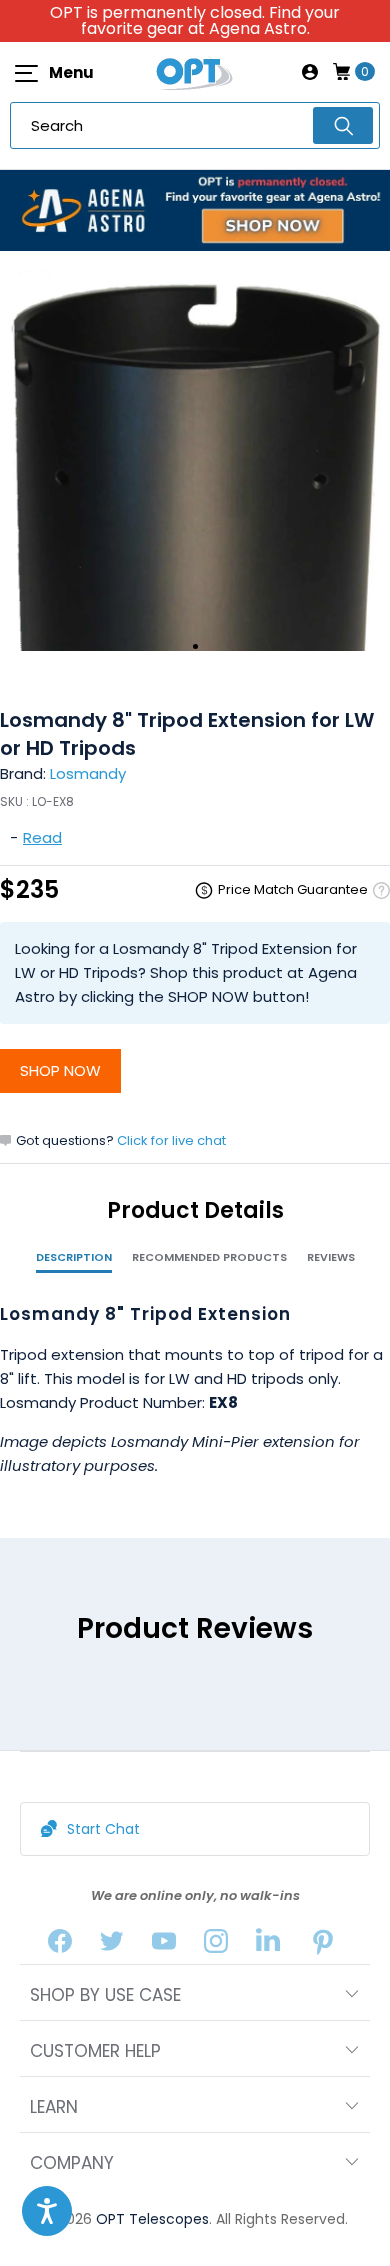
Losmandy (88, 773)
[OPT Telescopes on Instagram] (216, 1945)
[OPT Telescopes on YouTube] (164, 1945)
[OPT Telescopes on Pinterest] (324, 1945)
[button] (47, 2211)
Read (42, 837)
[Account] (310, 72)
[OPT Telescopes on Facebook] (60, 1945)
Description (74, 1257)
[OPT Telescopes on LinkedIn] (268, 1945)
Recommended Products (209, 1257)
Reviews (331, 1257)
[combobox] (195, 125)
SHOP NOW (60, 1070)
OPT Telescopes (152, 2219)
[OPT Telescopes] (195, 72)
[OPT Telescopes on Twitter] (112, 1945)
